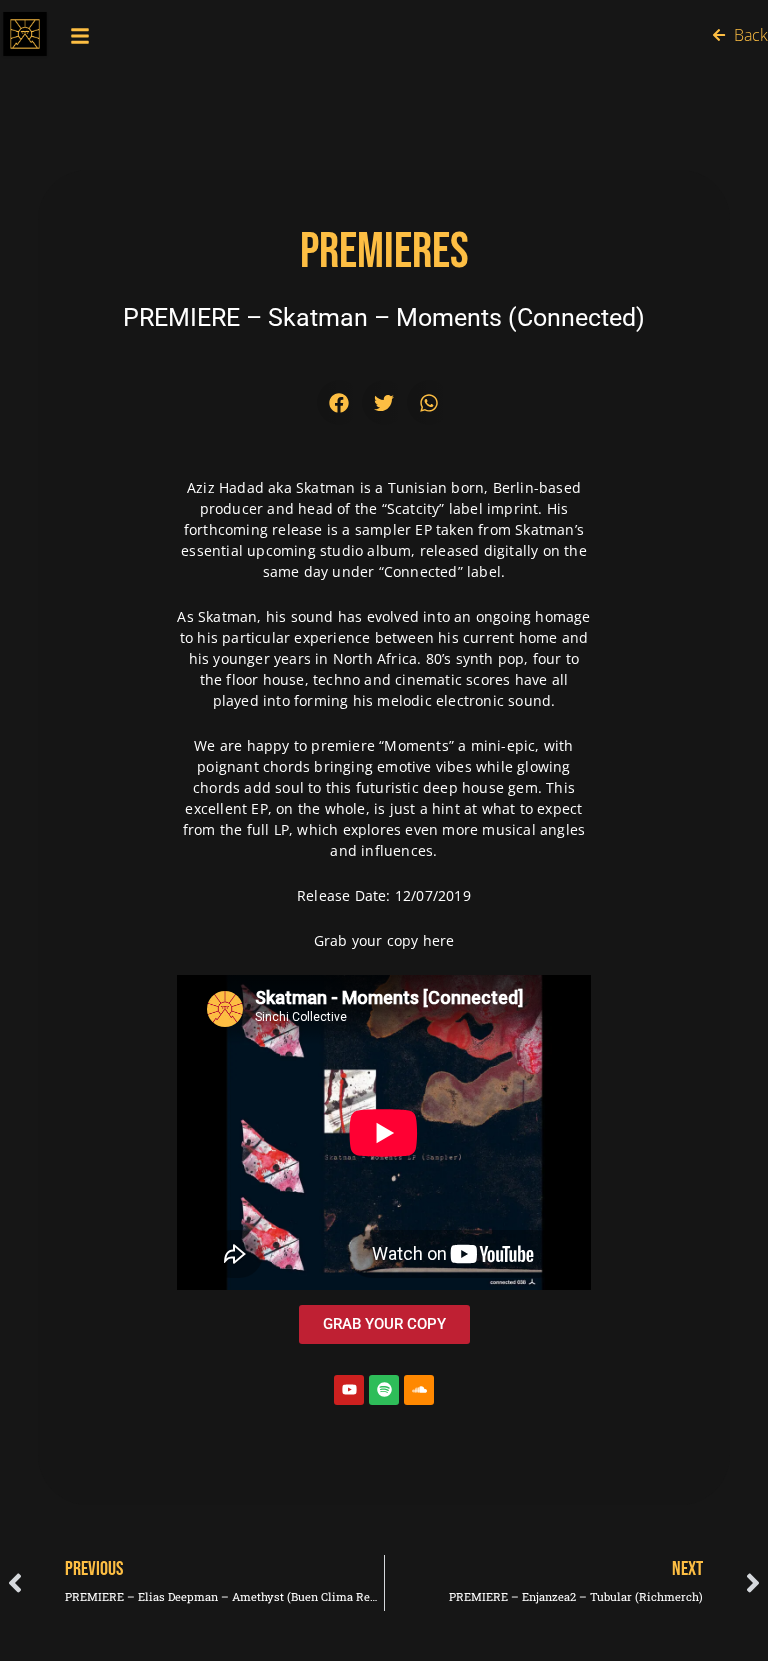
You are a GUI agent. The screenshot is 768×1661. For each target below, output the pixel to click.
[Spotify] (384, 1390)
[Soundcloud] (419, 1390)
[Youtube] (349, 1390)
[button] (339, 402)
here (439, 940)
